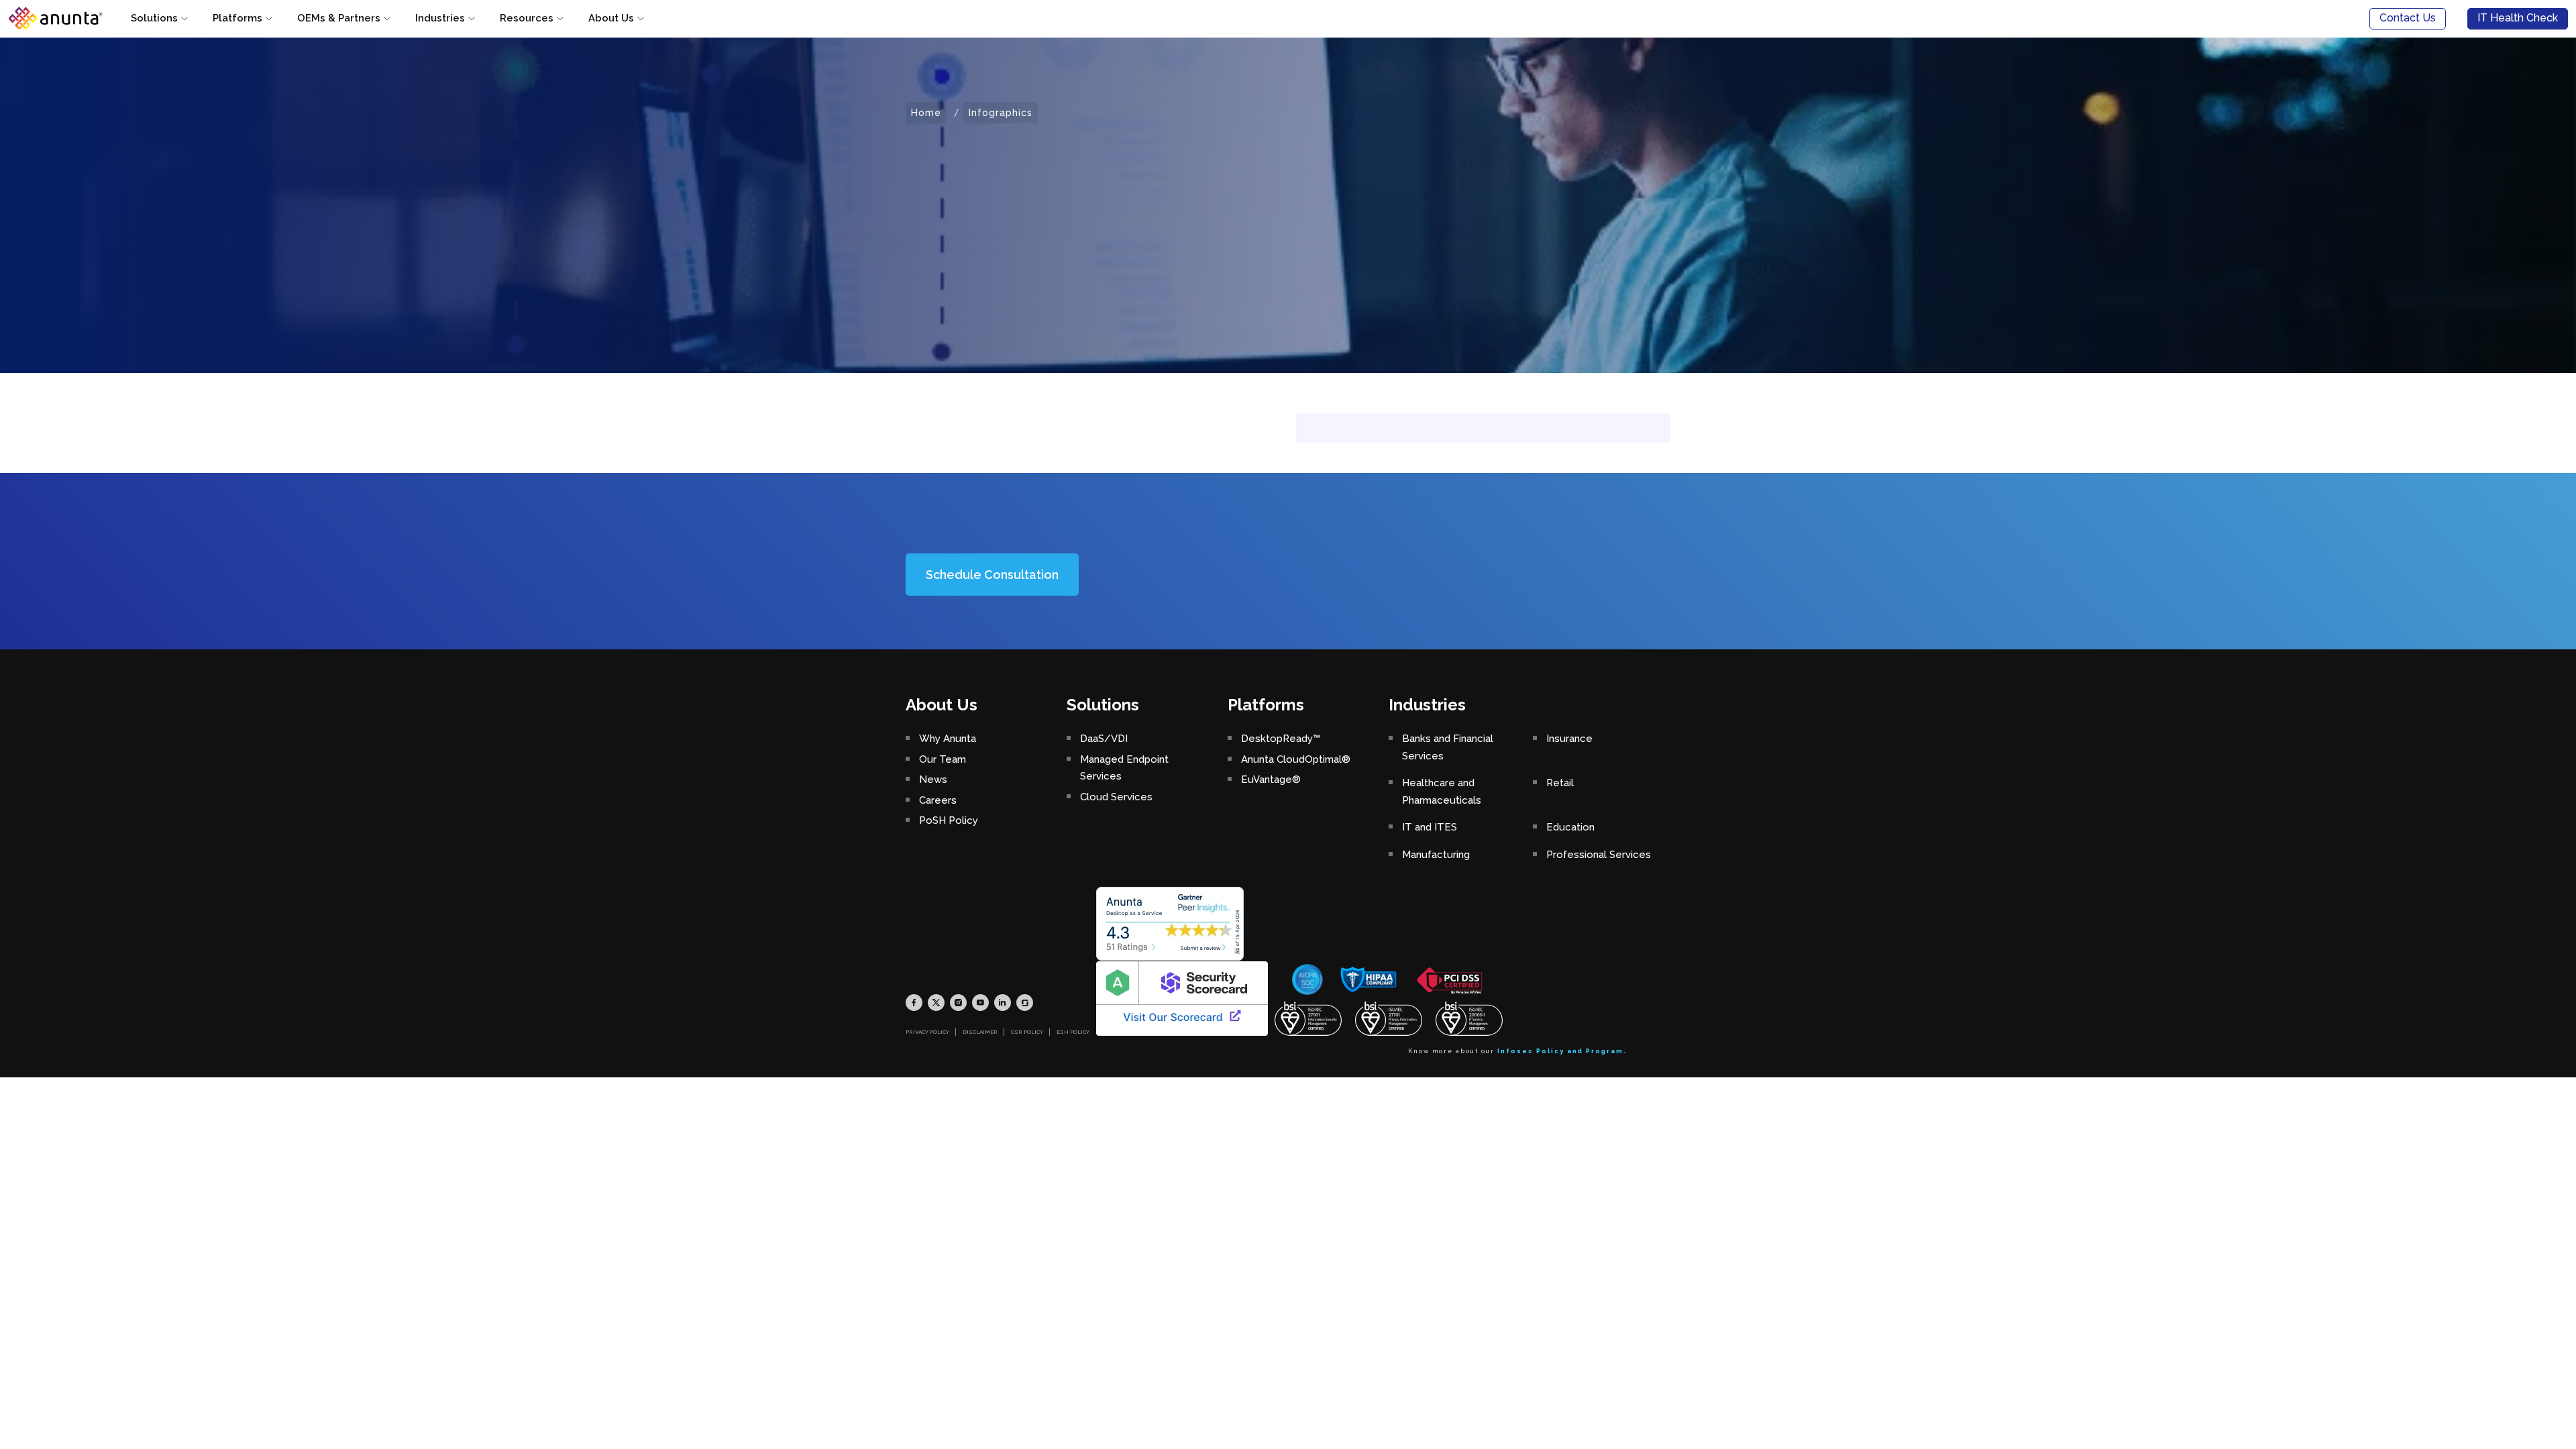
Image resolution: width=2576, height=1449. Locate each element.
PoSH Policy (949, 820)
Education (1570, 827)
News (933, 780)
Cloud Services (1116, 797)
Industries (440, 18)
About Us (611, 18)
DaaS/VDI (1104, 739)
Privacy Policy (927, 1032)
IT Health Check (2518, 18)
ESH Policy (1073, 1032)
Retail (1560, 783)
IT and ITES (1430, 827)
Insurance (1569, 739)
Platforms (237, 18)
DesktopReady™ (1281, 739)
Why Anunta (948, 739)
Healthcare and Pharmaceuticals (1442, 792)
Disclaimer (980, 1032)
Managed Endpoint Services (1124, 768)
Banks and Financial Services (1448, 747)
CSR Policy (1027, 1032)
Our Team (943, 759)
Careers (938, 800)
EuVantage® (1271, 780)
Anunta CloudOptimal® (1296, 759)
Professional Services (1599, 855)
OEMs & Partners (339, 18)
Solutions (154, 18)
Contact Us (2408, 18)
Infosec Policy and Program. (1562, 1051)
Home (926, 113)
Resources (527, 18)
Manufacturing (1436, 855)
